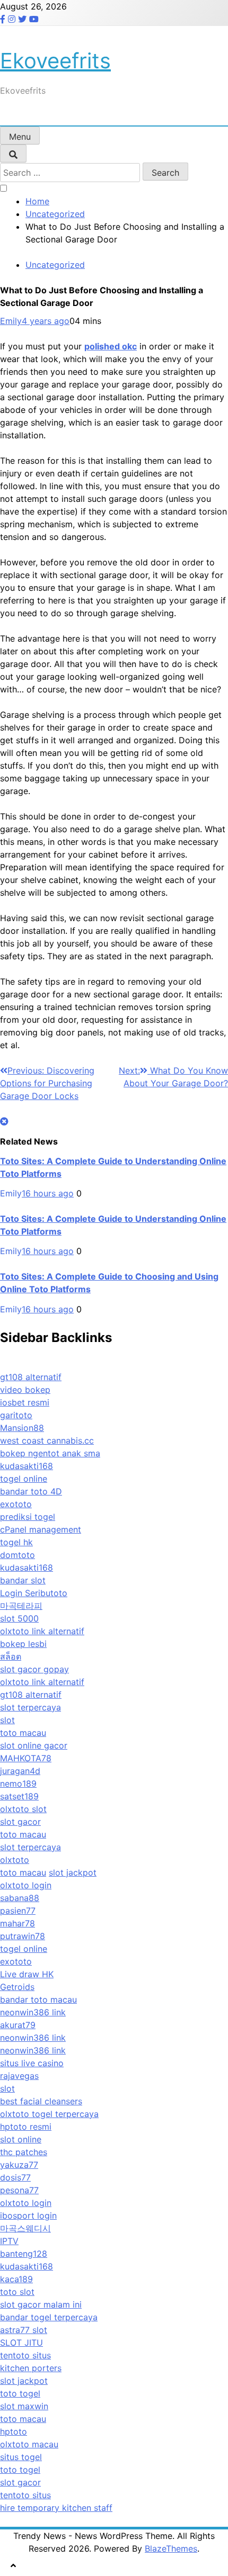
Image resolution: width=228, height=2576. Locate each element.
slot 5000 (19, 1618)
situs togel (21, 2457)
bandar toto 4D (31, 1491)
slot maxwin (24, 2406)
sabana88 (20, 1898)
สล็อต (11, 1656)
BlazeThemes (171, 2548)
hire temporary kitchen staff (56, 2508)
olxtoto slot (23, 1809)
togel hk (16, 1542)
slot (7, 1720)
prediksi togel (28, 1517)
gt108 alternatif (31, 1377)
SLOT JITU (21, 2343)
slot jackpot (73, 1872)
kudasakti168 (27, 1466)
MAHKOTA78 (26, 1758)
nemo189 (18, 1784)
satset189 (19, 1796)
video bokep (25, 1390)
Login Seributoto (34, 1593)
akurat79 (18, 2025)
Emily (11, 321)
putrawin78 (23, 1936)
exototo (16, 1504)
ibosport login (28, 2215)
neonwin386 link (33, 2012)
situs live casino (32, 2063)
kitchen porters (31, 2368)
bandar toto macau (38, 1999)
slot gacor (20, 1822)
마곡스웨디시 (25, 2228)
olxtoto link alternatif (42, 1631)
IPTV (9, 2241)
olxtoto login (26, 1885)
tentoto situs (25, 2355)
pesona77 (19, 2190)
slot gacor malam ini (41, 2304)
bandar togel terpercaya (49, 2317)
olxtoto (15, 1860)
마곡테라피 (21, 1606)
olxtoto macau (29, 2444)
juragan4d (20, 1771)
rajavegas (19, 2076)
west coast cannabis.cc (47, 1440)
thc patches (24, 2152)
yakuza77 (19, 2165)
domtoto (17, 1555)
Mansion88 (22, 1428)
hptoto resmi (26, 2127)
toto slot (17, 2292)
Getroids (17, 1987)
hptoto (14, 2431)
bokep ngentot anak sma (50, 1453)
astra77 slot (24, 2330)
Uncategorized (55, 265)
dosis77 (15, 2177)
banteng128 (24, 2254)
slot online (21, 2139)
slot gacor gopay (34, 1669)
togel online (24, 1479)
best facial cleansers (41, 2101)
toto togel (20, 2393)
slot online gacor (34, 1745)
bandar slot (23, 1580)
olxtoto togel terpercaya (49, 2114)
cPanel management (41, 1529)
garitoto (16, 1415)
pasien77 (18, 1911)
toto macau (23, 1733)
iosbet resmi (25, 1402)
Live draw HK (27, 1974)
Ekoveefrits (55, 61)
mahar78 (17, 1923)
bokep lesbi (23, 1644)
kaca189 (16, 2279)
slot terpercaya (30, 1707)
